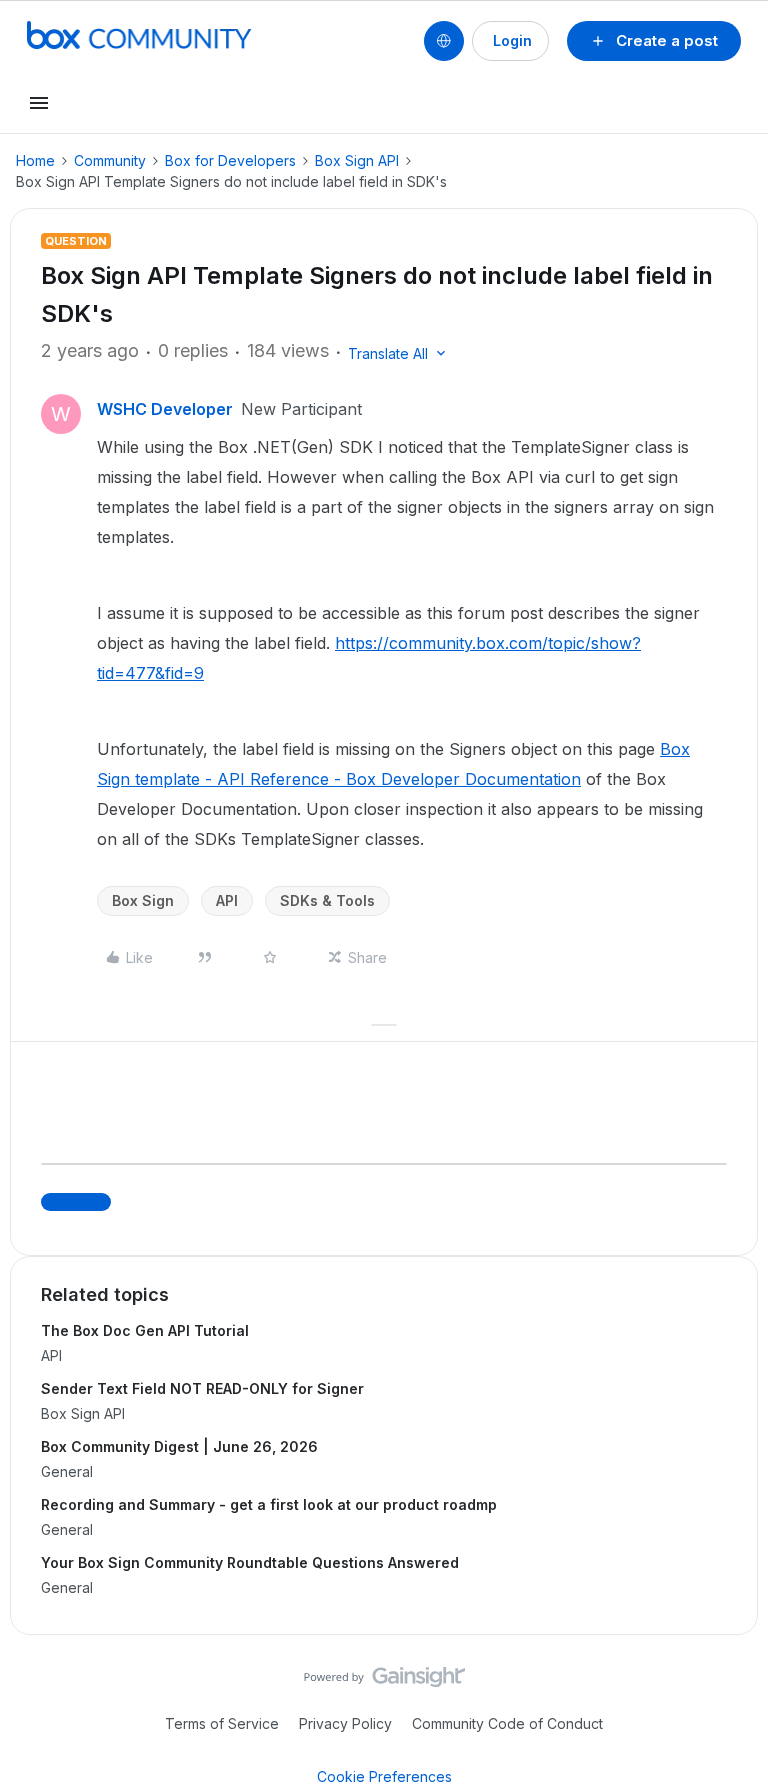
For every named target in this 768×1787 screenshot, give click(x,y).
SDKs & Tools (327, 900)
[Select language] (444, 41)
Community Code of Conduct (507, 1723)
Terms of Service (222, 1723)
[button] (654, 41)
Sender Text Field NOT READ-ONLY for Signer (202, 1388)
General (67, 1471)
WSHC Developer (165, 409)
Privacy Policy (345, 1723)
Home (35, 160)
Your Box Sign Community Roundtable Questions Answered (250, 1562)
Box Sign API (357, 160)
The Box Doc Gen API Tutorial (145, 1330)
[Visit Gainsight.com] (384, 1682)
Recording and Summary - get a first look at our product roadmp (269, 1504)
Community (110, 160)
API (227, 900)
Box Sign (143, 900)
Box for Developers (230, 160)
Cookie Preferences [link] (384, 1776)
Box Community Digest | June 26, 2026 (179, 1446)
